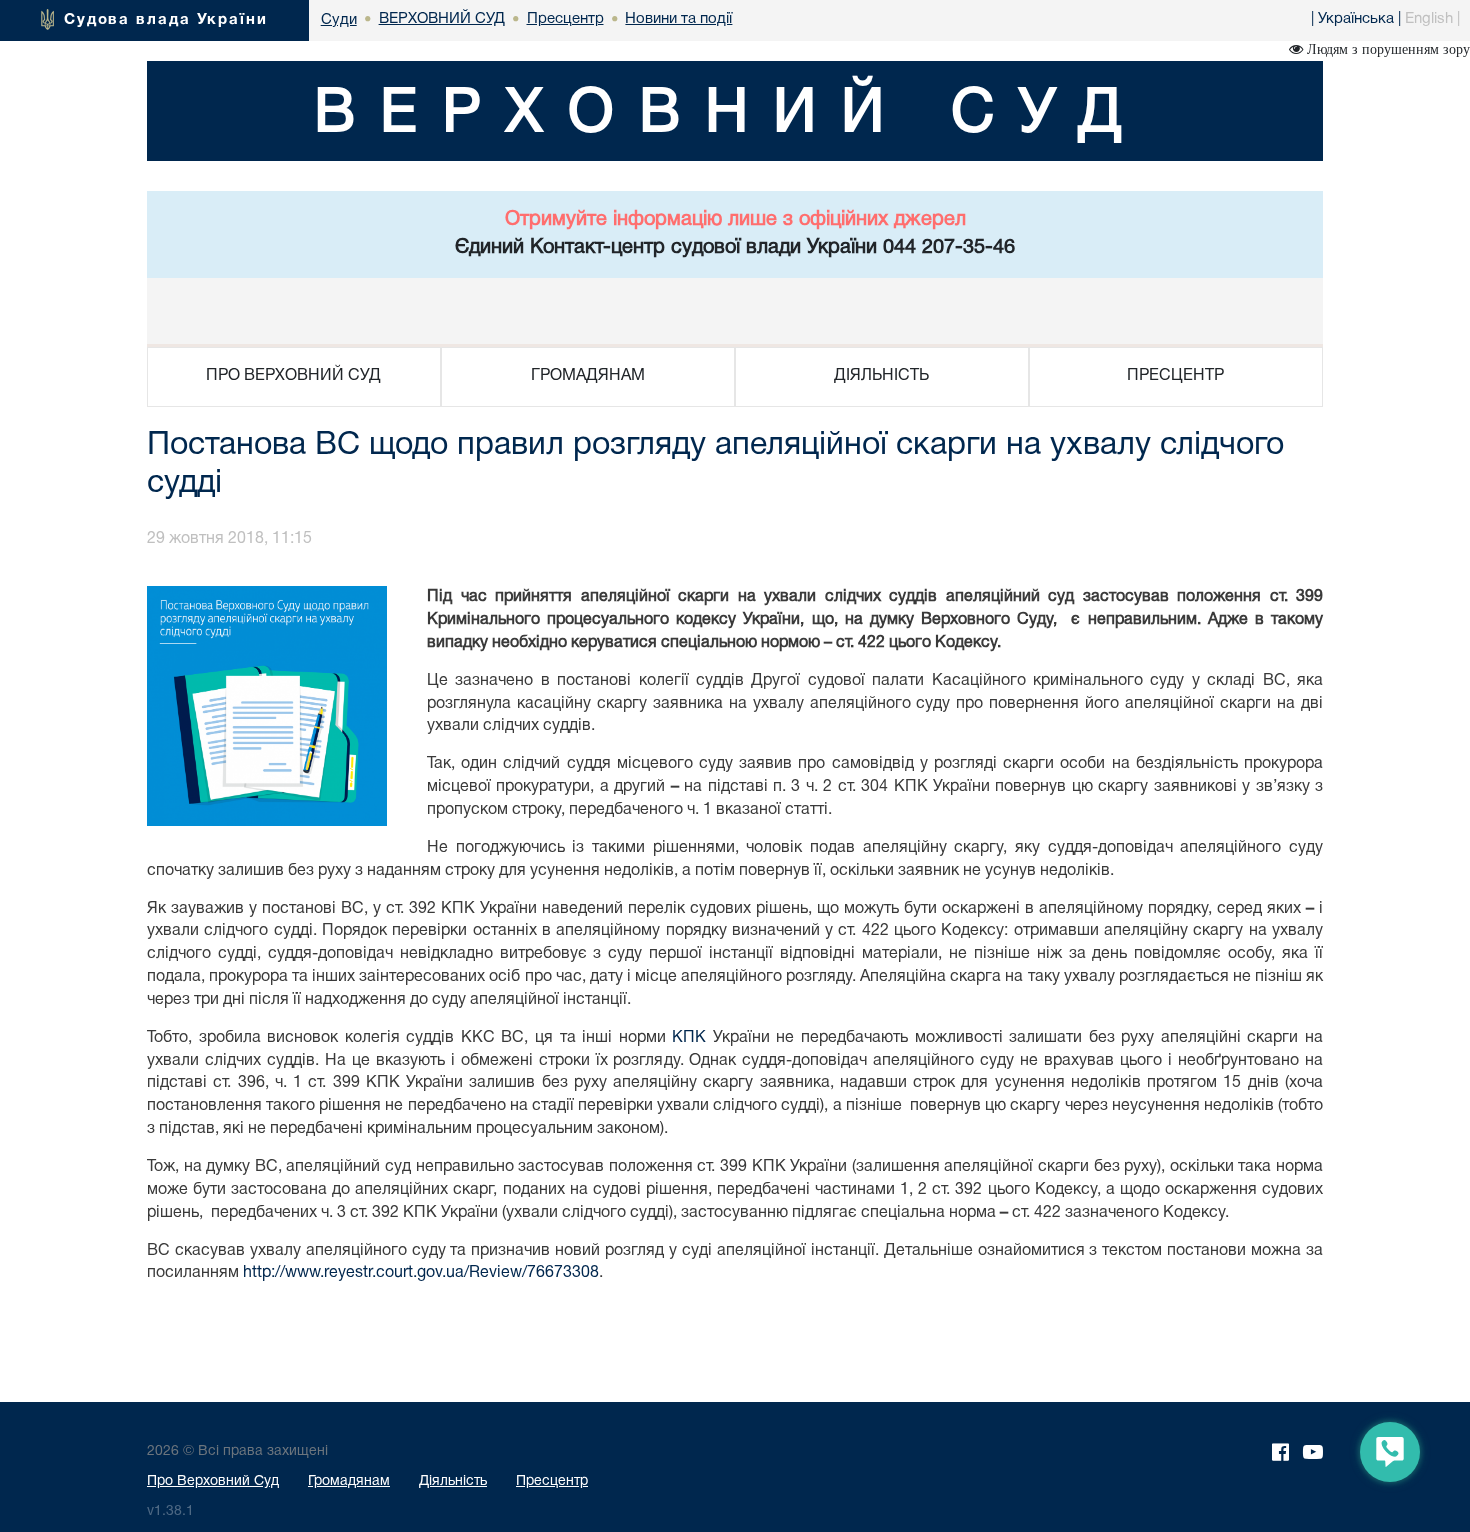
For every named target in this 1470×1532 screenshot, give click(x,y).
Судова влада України (166, 20)
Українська (1356, 19)
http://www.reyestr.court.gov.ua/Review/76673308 (421, 1273)
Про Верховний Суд (213, 1481)
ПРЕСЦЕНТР (1175, 376)
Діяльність (453, 1481)
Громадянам (349, 1481)
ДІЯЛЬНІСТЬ (881, 376)
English (1429, 19)
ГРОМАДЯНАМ (588, 376)
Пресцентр (552, 1481)
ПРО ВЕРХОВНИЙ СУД (293, 376)
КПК (689, 1038)
